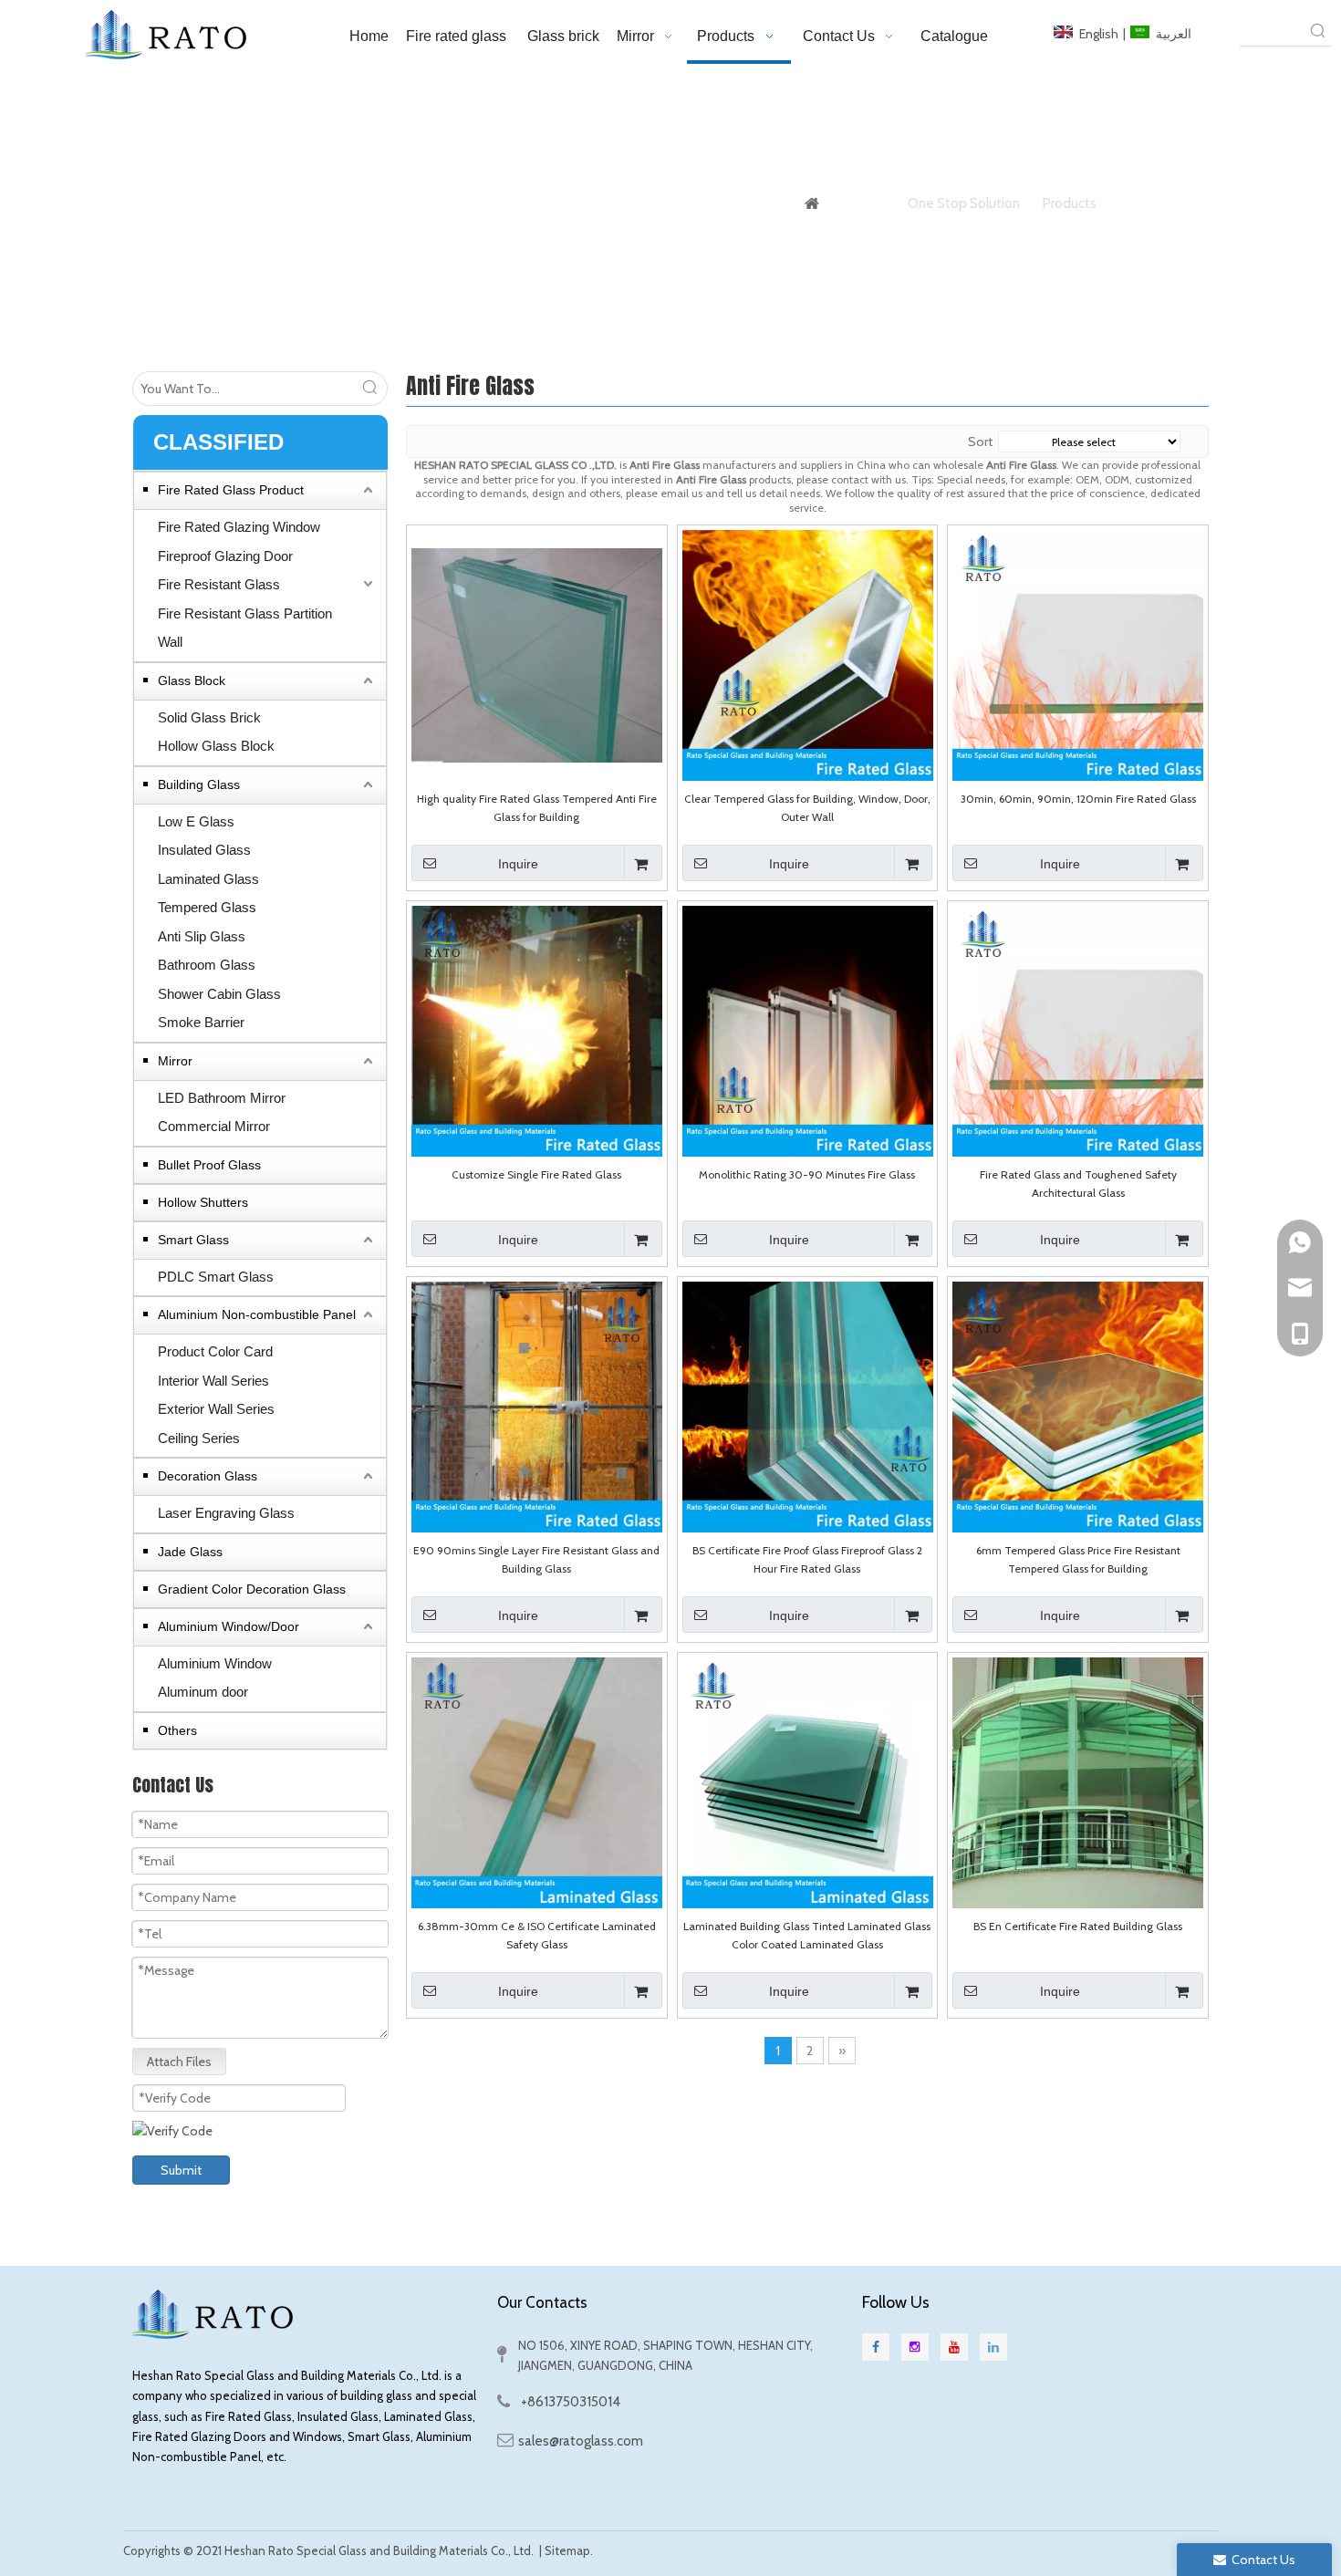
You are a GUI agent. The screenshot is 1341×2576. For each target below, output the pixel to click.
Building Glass (199, 784)
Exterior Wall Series (216, 1409)
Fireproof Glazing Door (225, 556)
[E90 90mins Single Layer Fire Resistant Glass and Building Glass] (537, 1405)
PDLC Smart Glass (216, 1277)
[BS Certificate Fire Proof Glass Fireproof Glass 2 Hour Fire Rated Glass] (808, 1405)
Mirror (175, 1061)
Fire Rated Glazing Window (239, 527)
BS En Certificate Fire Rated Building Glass (1078, 1926)
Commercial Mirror (214, 1126)
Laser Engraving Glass (226, 1513)
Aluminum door (203, 1692)
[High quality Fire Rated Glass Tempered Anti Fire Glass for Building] (537, 654)
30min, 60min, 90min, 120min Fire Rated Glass (1078, 799)
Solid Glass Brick (209, 717)
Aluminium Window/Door (229, 1626)
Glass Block (192, 680)
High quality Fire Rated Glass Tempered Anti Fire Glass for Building (537, 808)
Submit (181, 2170)
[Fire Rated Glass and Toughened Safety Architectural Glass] (1078, 1029)
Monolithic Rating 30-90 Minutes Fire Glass (807, 1174)
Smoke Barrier (201, 1022)
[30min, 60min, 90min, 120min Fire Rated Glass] (1078, 654)
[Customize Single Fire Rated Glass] (537, 1029)
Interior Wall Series (213, 1381)
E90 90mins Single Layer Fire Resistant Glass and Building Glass (536, 1559)
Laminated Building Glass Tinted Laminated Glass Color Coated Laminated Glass (807, 1935)
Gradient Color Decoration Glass (252, 1589)
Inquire (518, 864)
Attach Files (179, 2062)
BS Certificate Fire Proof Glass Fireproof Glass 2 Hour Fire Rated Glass (807, 1559)
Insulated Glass (204, 850)
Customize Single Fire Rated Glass (536, 1174)
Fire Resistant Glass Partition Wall (245, 628)
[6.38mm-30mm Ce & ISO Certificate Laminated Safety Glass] (537, 1781)
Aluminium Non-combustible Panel (257, 1314)
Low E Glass (196, 821)
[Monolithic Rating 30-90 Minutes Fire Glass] (808, 1029)
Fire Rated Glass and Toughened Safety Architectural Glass (1078, 1184)
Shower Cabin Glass (219, 994)
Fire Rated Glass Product (231, 490)
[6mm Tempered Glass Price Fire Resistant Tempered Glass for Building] (1078, 1405)
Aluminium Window (215, 1663)
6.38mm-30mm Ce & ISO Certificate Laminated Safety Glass (537, 1935)
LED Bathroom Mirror (222, 1098)
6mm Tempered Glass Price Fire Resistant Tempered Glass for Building (1078, 1559)
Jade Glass (190, 1552)
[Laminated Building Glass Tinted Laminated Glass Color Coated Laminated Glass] (808, 1781)
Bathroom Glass (207, 965)
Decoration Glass (208, 1476)
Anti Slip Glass (202, 936)
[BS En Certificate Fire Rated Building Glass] (1078, 1781)
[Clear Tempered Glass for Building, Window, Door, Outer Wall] (808, 654)
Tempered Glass (207, 907)
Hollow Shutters (203, 1202)
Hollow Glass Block (216, 746)
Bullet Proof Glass (209, 1165)
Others (177, 1730)
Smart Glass (193, 1240)
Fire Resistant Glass (219, 584)
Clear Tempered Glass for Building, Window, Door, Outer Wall (807, 808)
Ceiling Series (199, 1438)
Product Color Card (215, 1351)
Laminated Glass (208, 879)
